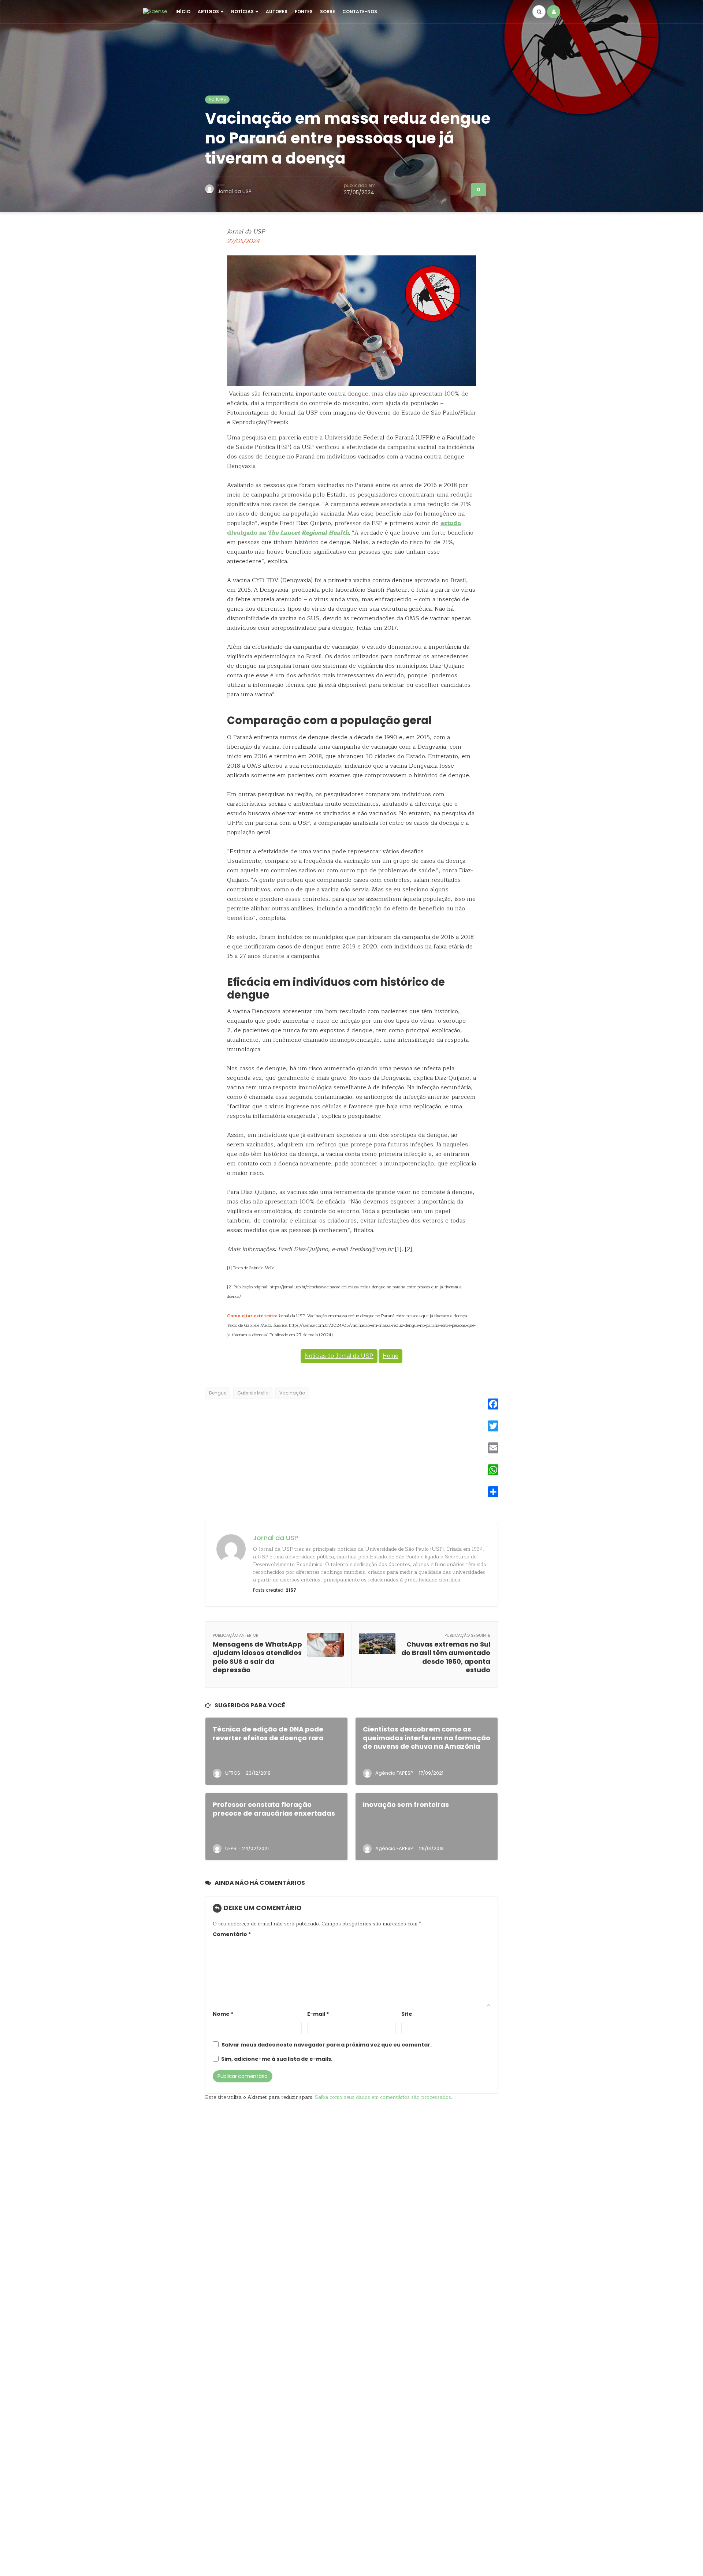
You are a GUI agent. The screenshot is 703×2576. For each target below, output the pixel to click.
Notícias (242, 12)
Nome (223, 2014)
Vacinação (292, 1393)
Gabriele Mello (253, 1393)
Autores (277, 12)
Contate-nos (360, 12)
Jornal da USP (235, 191)
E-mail (318, 2014)
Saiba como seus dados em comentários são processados (383, 2097)
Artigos (208, 12)
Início (183, 12)
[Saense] (155, 11)
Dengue (218, 1393)
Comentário (232, 1934)
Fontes (304, 12)
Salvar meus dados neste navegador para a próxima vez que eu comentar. (327, 2045)
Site (407, 2014)
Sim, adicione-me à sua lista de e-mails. (276, 2059)
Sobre (328, 12)
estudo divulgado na (344, 528)
